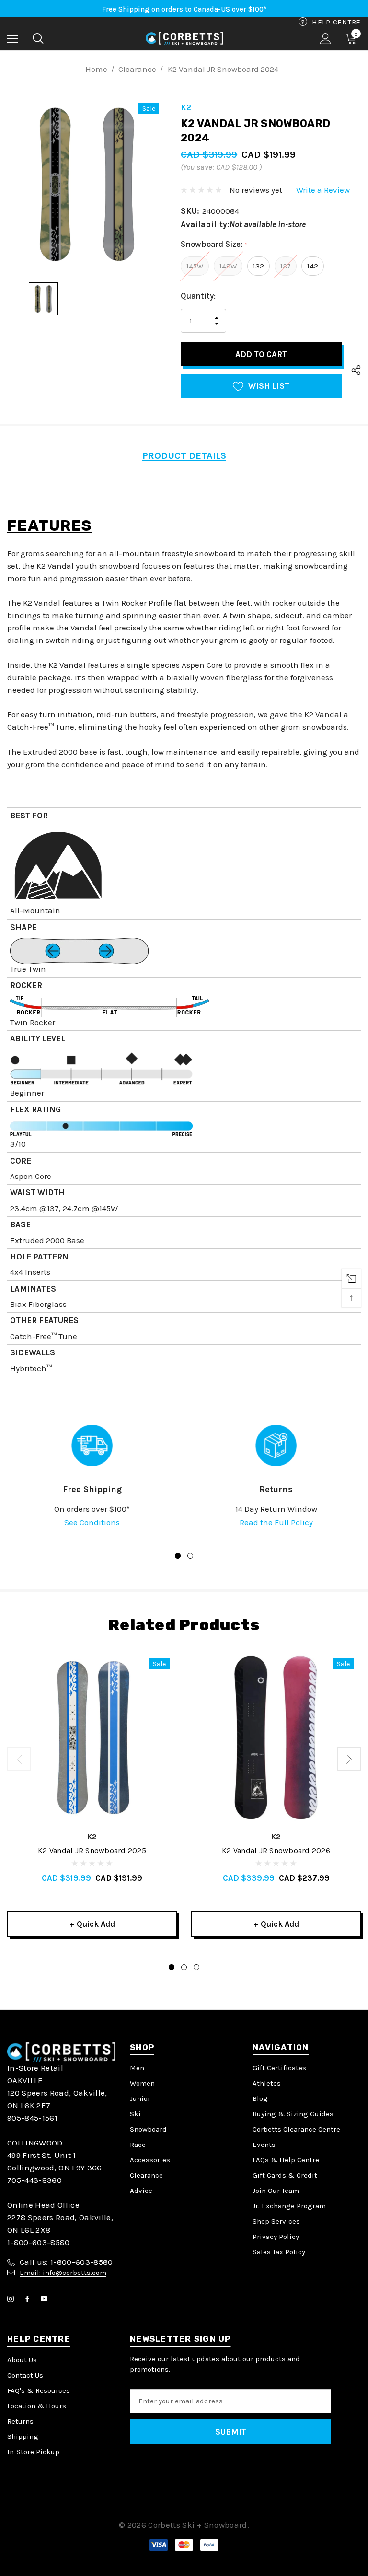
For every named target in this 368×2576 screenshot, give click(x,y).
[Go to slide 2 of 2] (190, 1556)
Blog (260, 2098)
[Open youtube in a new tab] (46, 2299)
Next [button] (349, 1759)
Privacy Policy (276, 2237)
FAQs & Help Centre (286, 2160)
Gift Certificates (279, 2068)
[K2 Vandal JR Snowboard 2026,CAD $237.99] (276, 1737)
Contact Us (25, 2375)
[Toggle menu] (13, 39)
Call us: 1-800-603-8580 (66, 2262)
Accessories (150, 2160)
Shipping (23, 2436)
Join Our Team (276, 2191)
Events (264, 2145)
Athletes (267, 2083)
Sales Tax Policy (279, 2252)
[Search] (38, 38)
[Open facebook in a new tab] (29, 2299)
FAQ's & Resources (39, 2390)
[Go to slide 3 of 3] (196, 1967)
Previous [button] (19, 1759)
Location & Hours (37, 2406)
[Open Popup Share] (356, 371)
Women (142, 2083)
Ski (135, 2114)
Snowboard (148, 2129)
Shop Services (276, 2221)
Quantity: (198, 296)
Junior (140, 2098)
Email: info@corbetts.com (63, 2273)
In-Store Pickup (33, 2452)
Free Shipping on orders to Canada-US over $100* (184, 9)
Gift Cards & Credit (285, 2175)
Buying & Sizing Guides (293, 2114)
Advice (141, 2191)
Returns (20, 2421)
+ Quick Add (92, 1924)
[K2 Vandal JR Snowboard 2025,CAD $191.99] (92, 1737)
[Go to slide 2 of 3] (184, 1967)
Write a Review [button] (323, 190)
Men (137, 2068)
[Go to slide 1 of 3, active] (172, 1967)
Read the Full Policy (276, 1522)
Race (138, 2145)
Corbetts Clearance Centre (296, 2129)
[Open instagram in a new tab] (12, 2299)
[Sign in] (326, 39)
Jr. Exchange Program (289, 2206)
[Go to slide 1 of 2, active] (178, 1556)
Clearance (146, 2175)
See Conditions (92, 1522)
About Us (22, 2360)
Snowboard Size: (214, 244)
